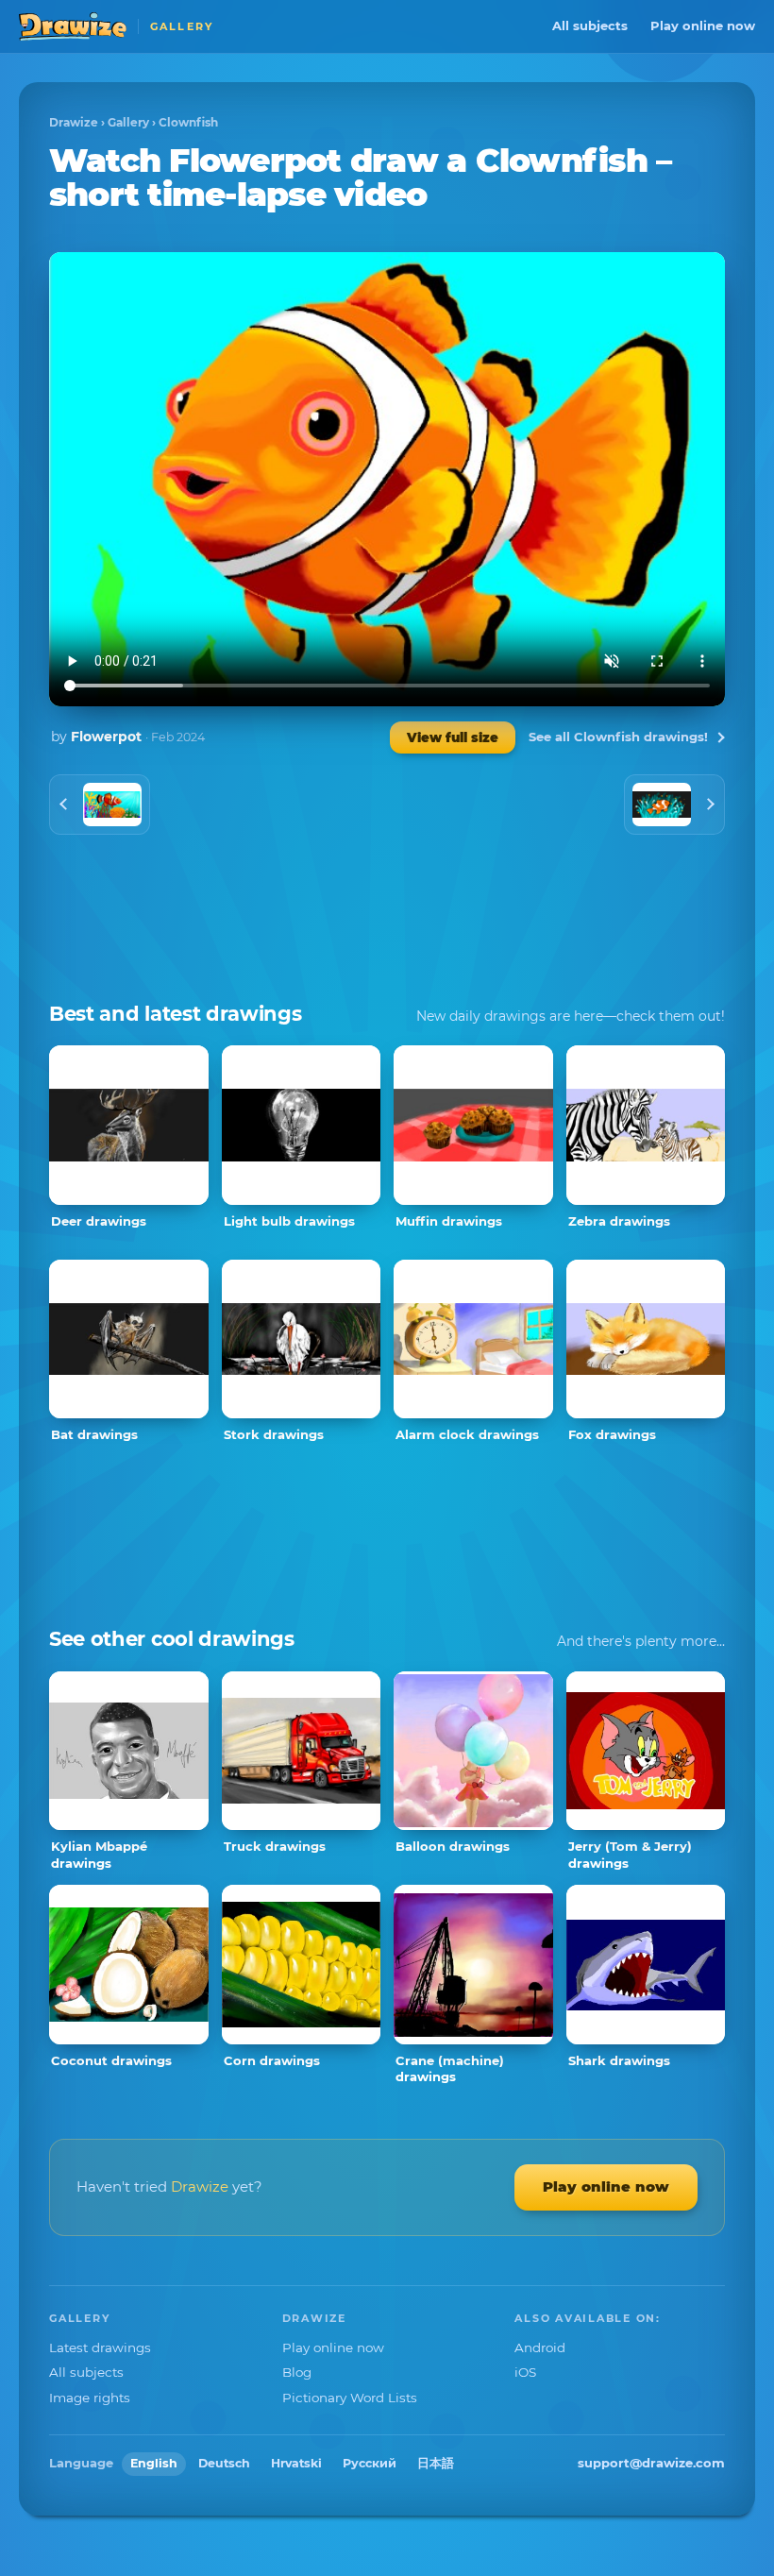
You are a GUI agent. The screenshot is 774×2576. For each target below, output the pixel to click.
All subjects (590, 25)
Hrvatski (296, 2463)
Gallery (128, 122)
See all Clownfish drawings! (618, 737)
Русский (370, 2463)
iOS (525, 2372)
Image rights (90, 2398)
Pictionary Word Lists (350, 2398)
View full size (453, 737)
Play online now (703, 25)
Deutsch (224, 2463)
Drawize (74, 122)
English (154, 2463)
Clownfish (188, 122)
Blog (297, 2372)
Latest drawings (100, 2347)
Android (540, 2347)
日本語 (436, 2463)
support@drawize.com (651, 2463)
